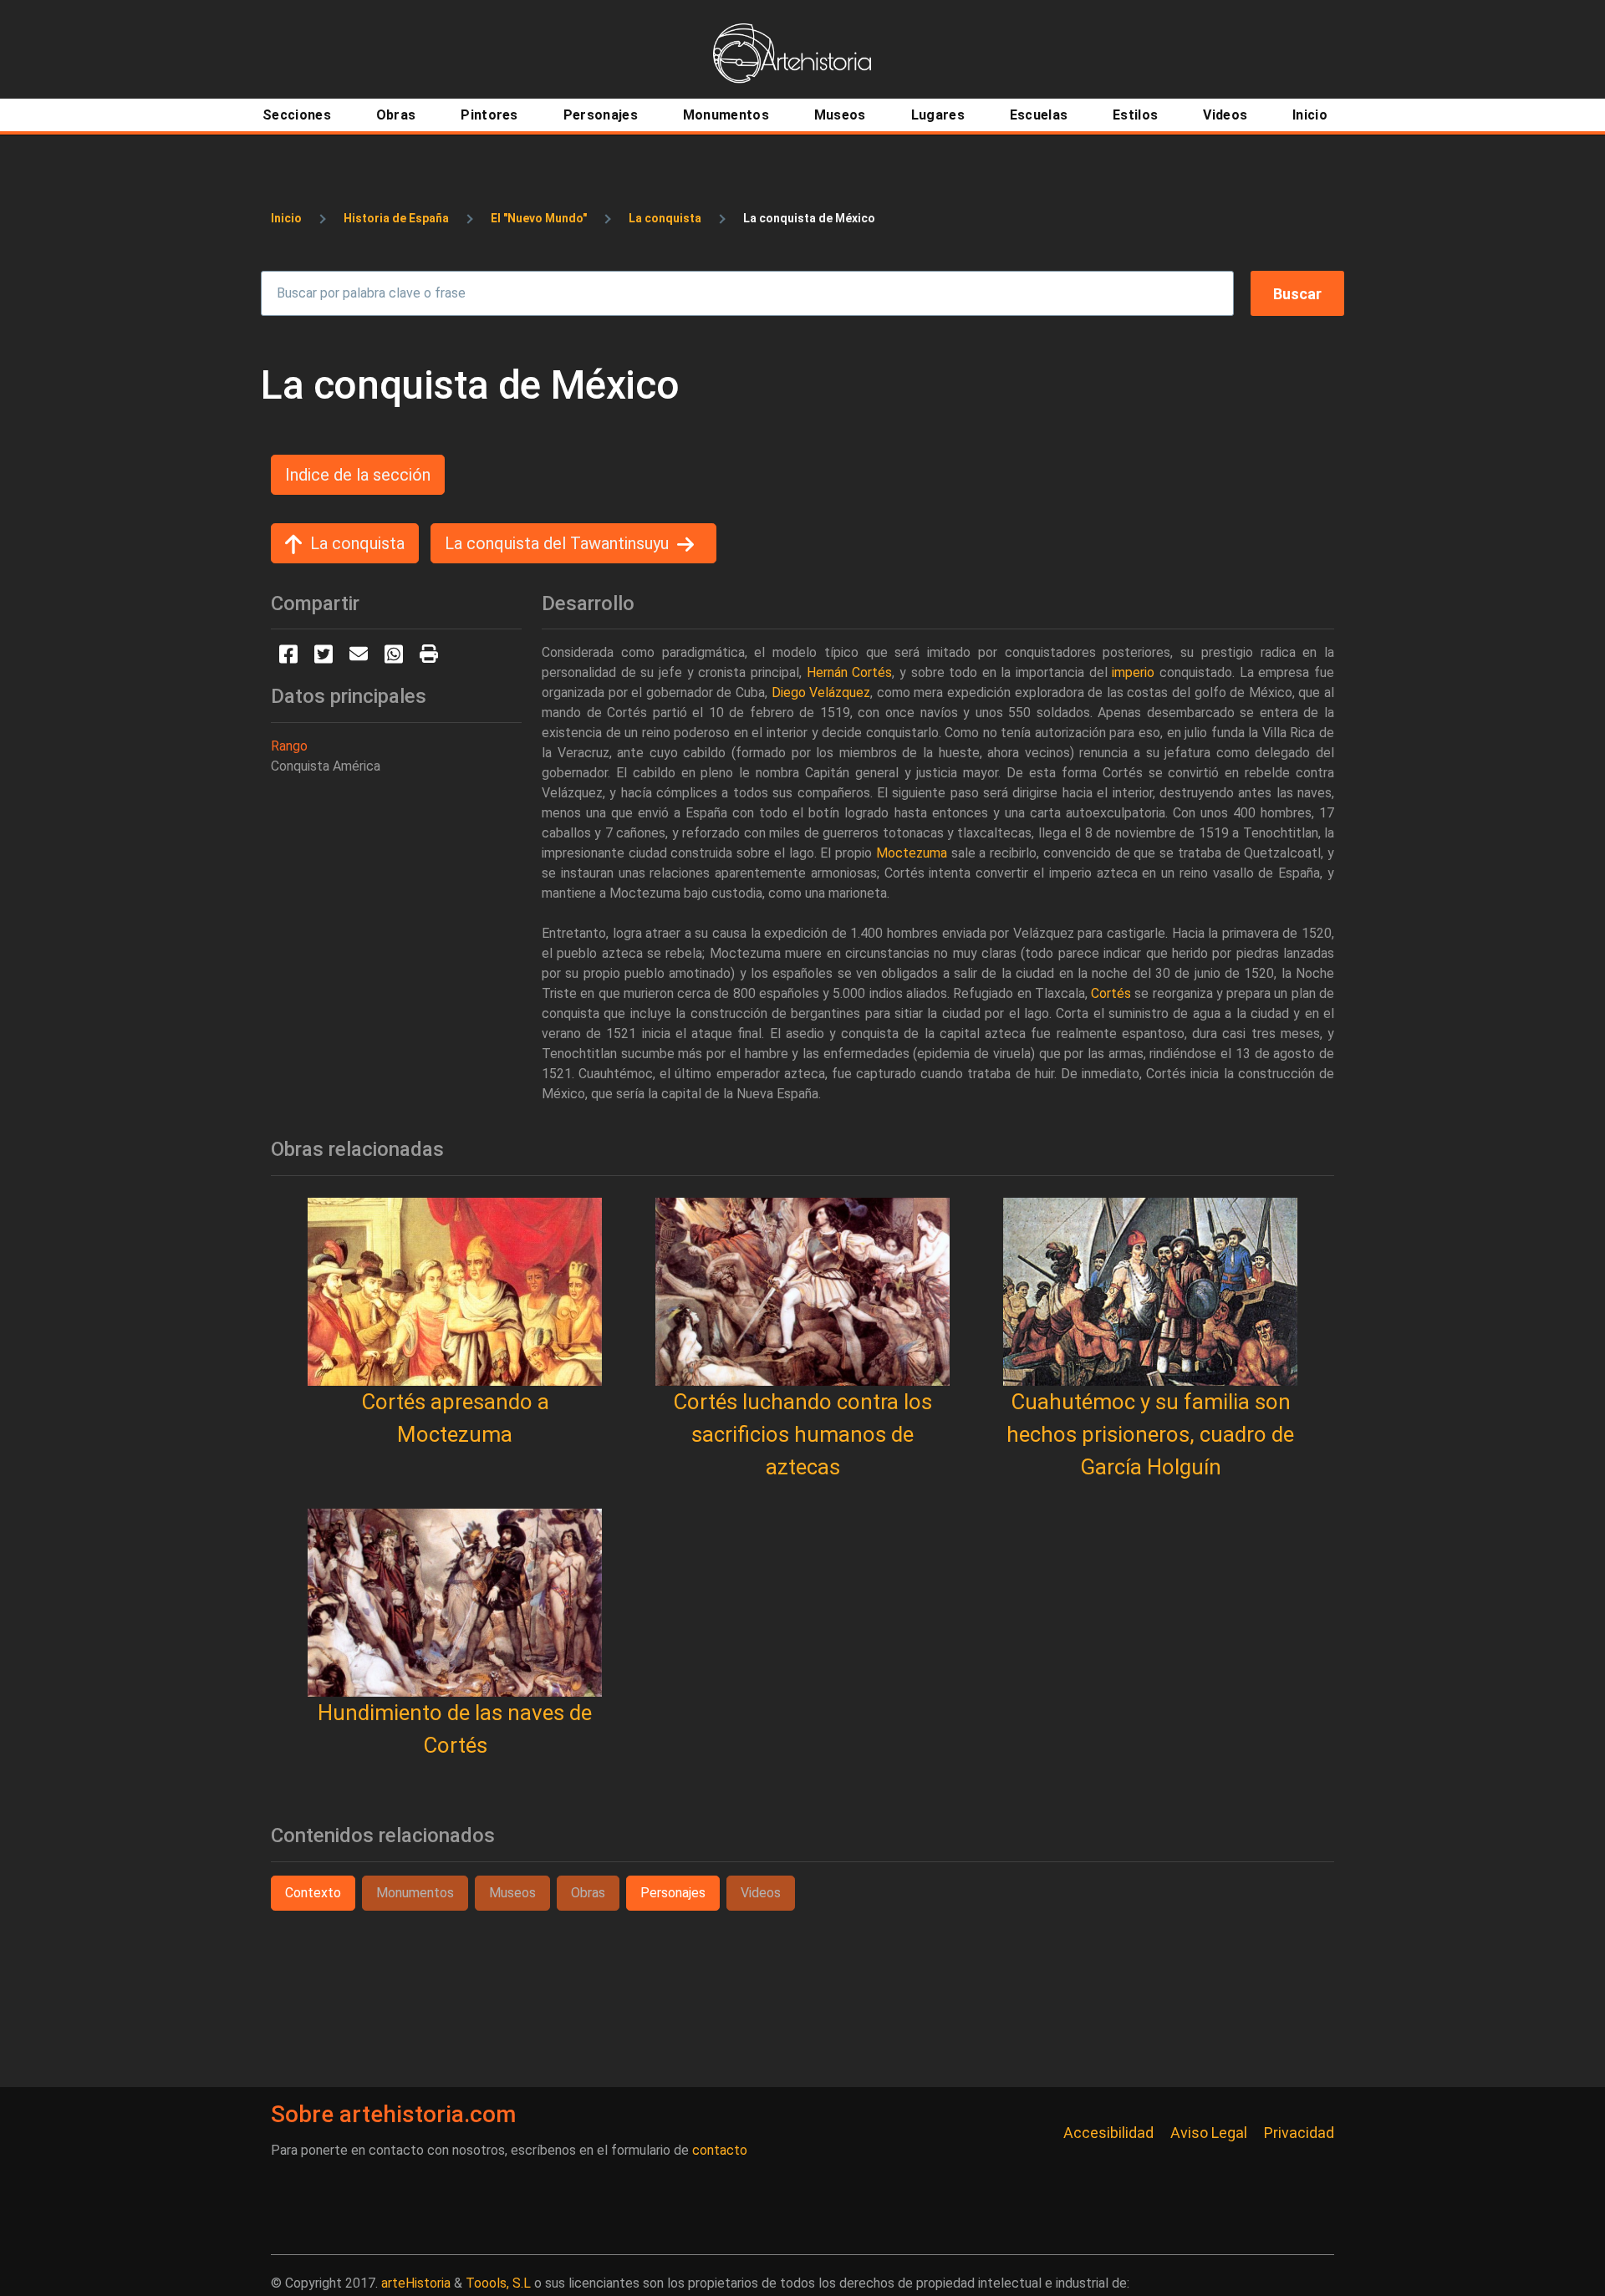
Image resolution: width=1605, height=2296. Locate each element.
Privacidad (1299, 2133)
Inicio (286, 218)
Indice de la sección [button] (358, 475)
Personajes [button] (673, 1893)
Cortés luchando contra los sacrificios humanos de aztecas (802, 1434)
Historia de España (396, 218)
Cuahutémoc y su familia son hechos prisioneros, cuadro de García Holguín (1150, 1434)
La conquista (665, 218)
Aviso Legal (1209, 2133)
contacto (720, 2150)
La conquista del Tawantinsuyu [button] (557, 543)
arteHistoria (416, 2283)
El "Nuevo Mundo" (539, 218)
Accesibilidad (1108, 2133)
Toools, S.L (498, 2283)
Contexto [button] (313, 1893)
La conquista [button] (357, 543)
